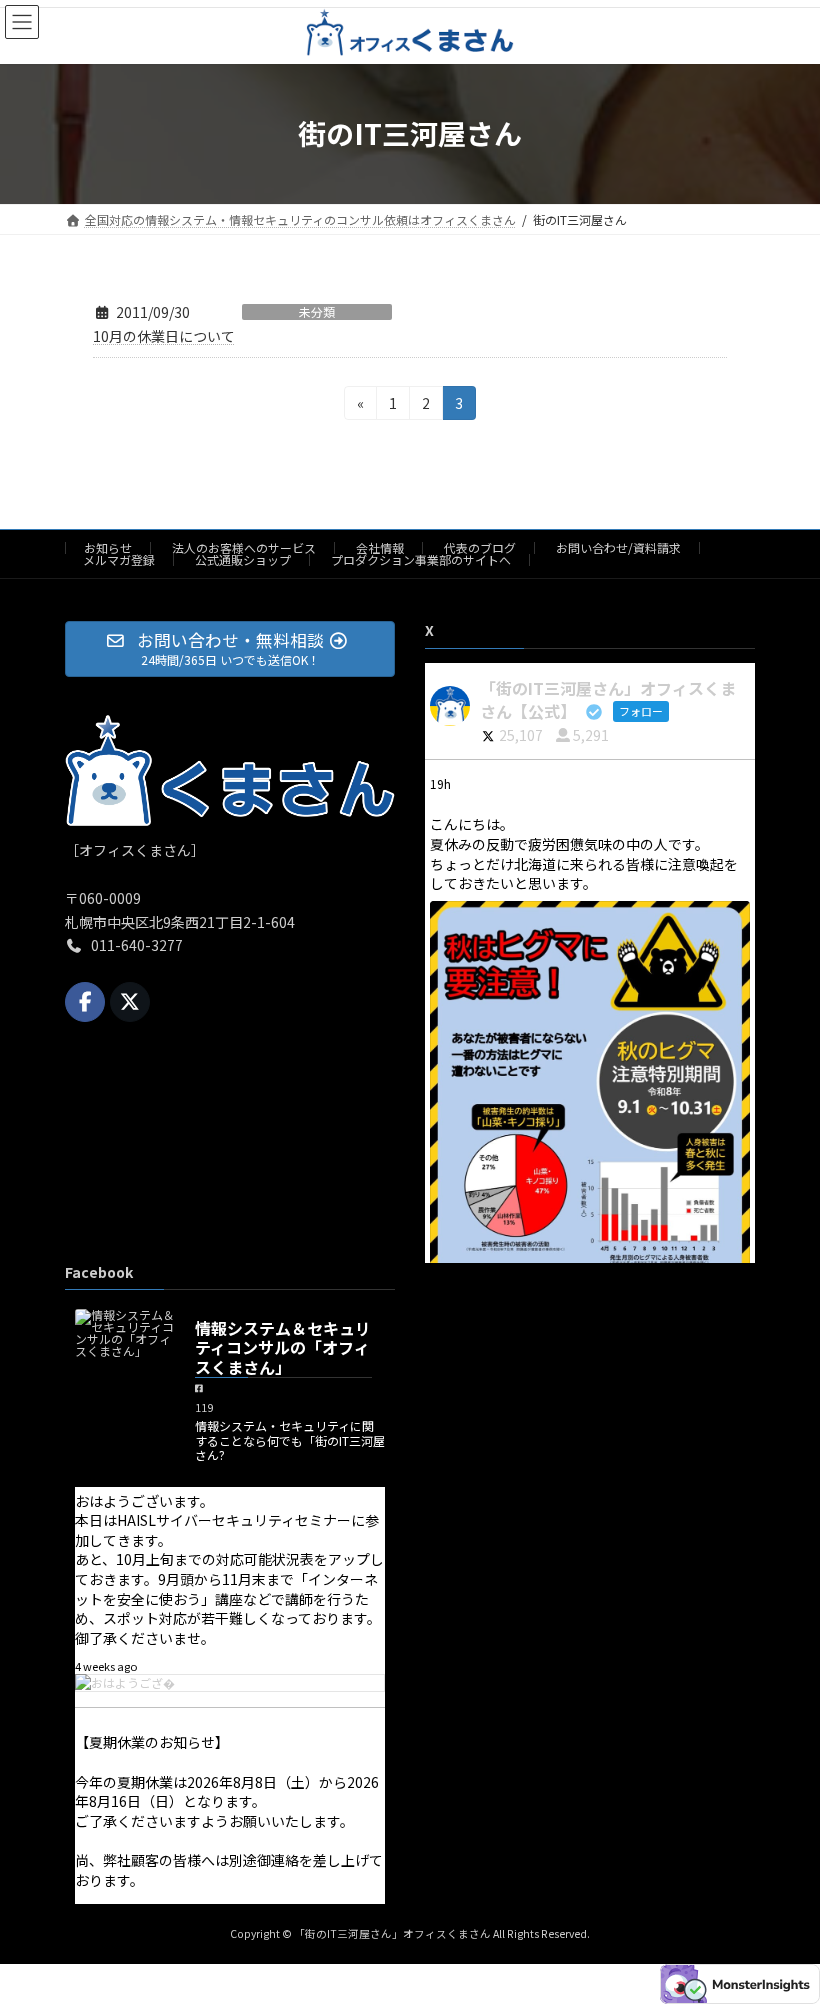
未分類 (317, 312)
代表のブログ (480, 547)
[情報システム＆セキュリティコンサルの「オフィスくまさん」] (125, 1333)
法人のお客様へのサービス (244, 547)
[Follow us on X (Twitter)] (130, 1002)
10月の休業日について (164, 336)
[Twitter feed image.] (590, 1132)
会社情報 (380, 547)
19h (442, 784)
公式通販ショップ (243, 559)
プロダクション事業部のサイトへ (421, 559)
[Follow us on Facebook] (85, 1002)
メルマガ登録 (119, 559)
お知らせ (108, 547)
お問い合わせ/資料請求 (618, 547)
